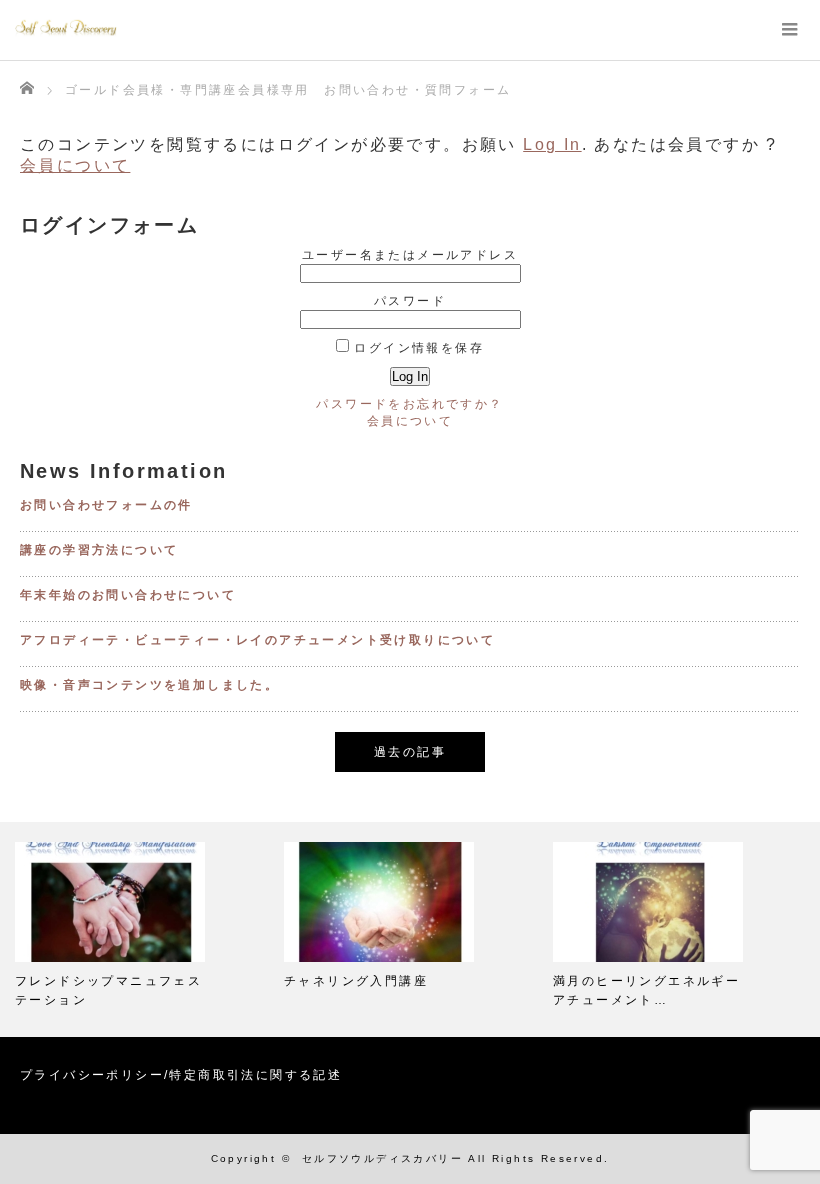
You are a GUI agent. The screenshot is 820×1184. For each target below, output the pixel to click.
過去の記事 (410, 752)
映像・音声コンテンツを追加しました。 (149, 685)
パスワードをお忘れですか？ (409, 404)
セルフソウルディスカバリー (382, 1158)
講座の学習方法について (99, 550)
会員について (75, 165)
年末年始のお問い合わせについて (128, 595)
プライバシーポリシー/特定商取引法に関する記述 (181, 1075)
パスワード (410, 301)
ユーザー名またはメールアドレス (410, 255)
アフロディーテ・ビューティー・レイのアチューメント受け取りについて (257, 640)
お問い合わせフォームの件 (106, 505)
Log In (552, 144)
